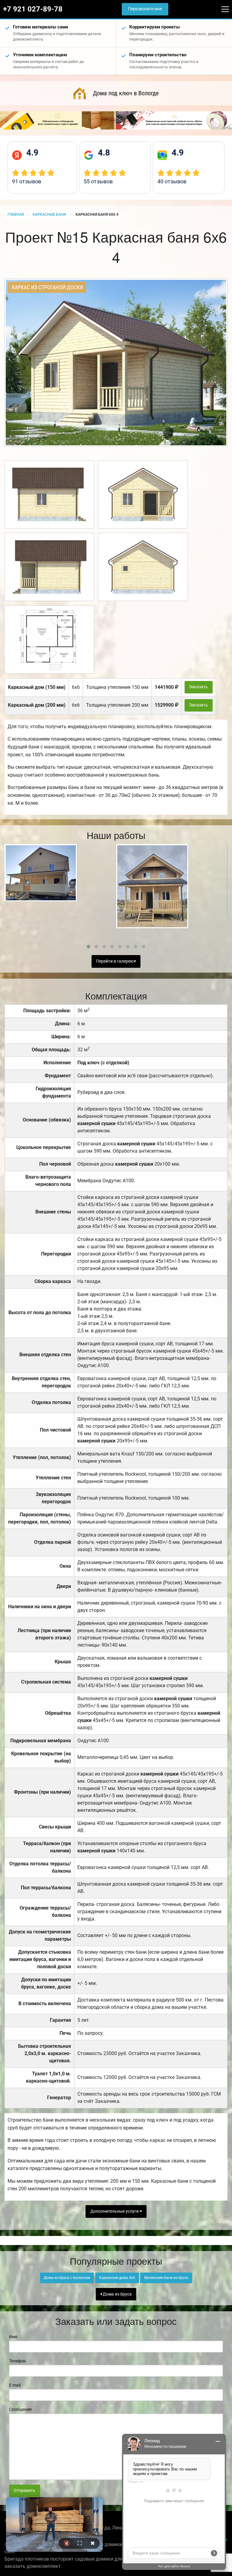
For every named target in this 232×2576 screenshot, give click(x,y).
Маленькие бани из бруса (166, 2278)
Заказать (198, 687)
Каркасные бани (50, 214)
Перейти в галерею (115, 961)
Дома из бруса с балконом (67, 2278)
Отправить (24, 2491)
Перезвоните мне (145, 9)
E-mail (15, 2385)
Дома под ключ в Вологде (126, 93)
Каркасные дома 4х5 (117, 2278)
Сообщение (20, 2409)
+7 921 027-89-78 (33, 9)
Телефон (17, 2361)
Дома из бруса (117, 2294)
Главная (16, 214)
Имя (13, 2337)
